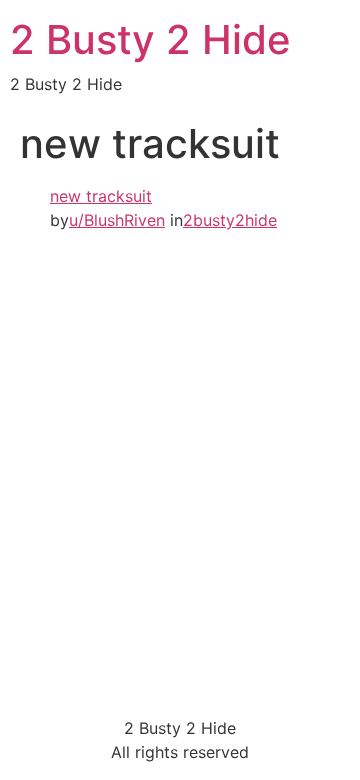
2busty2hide (230, 220)
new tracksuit (101, 196)
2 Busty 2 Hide (150, 39)
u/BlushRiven (117, 220)
